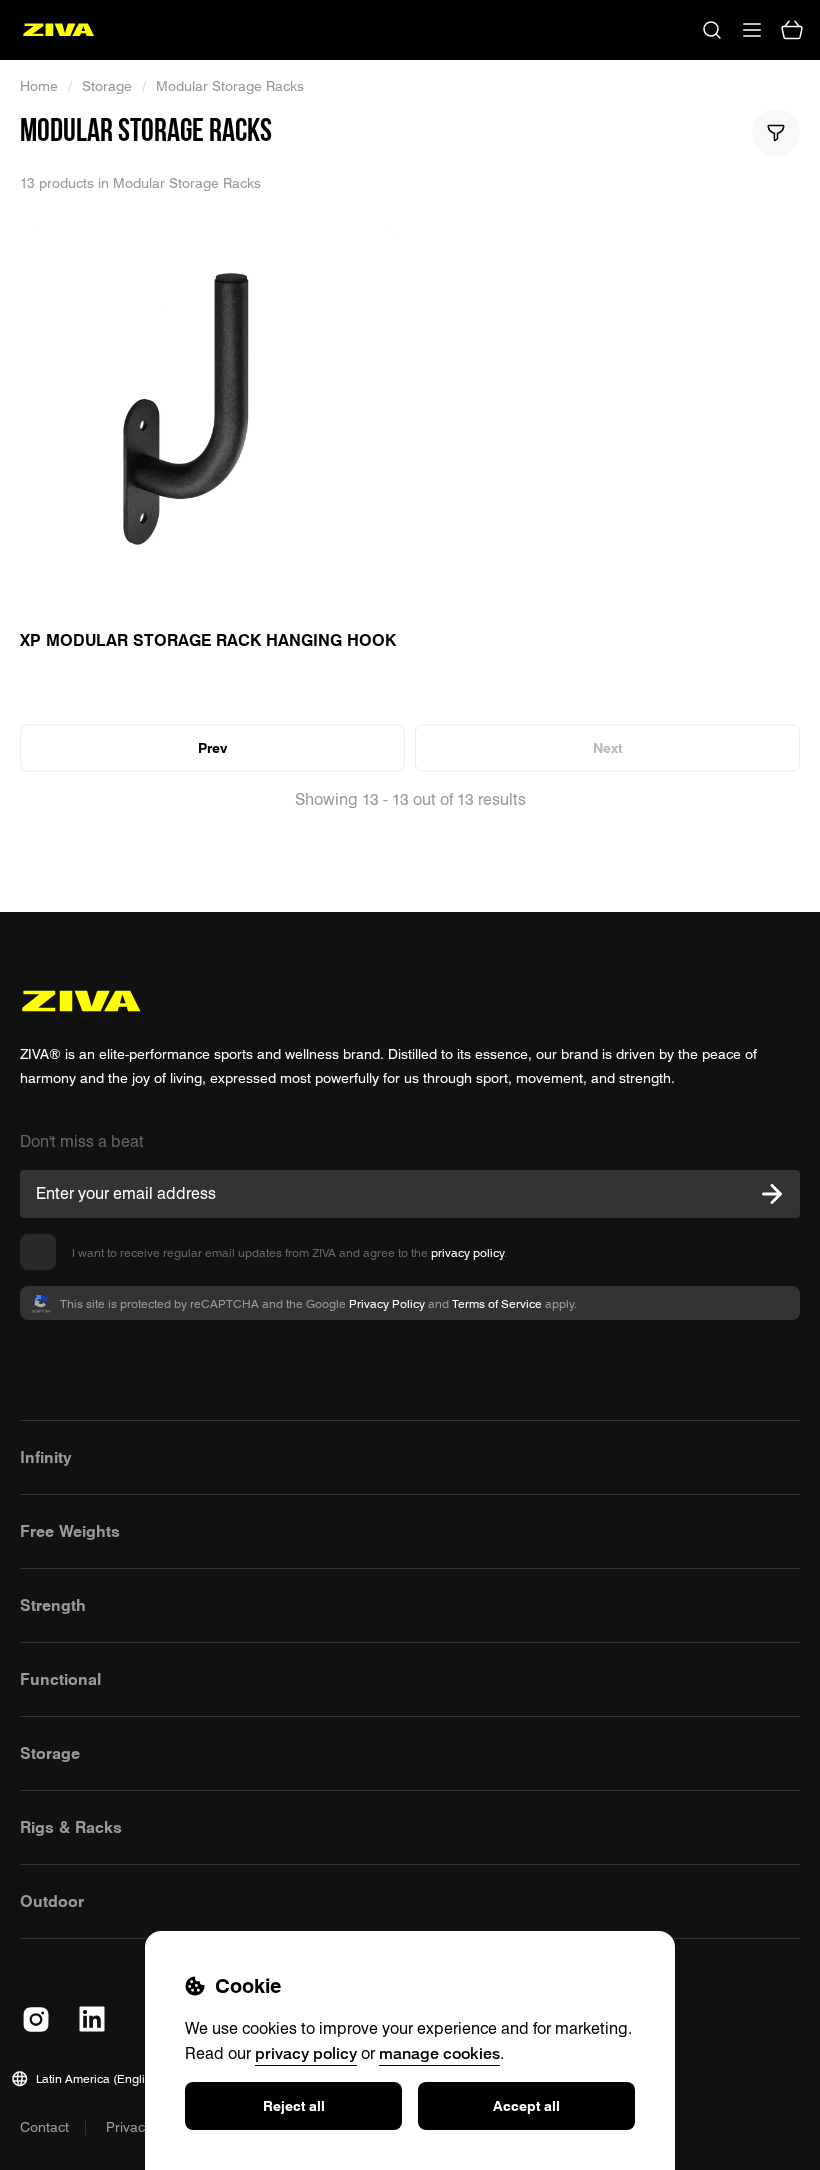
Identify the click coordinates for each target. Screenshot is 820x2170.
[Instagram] (36, 2019)
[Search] (712, 30)
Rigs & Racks (71, 1827)
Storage (107, 86)
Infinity (46, 1457)
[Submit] (772, 1194)
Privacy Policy (387, 1303)
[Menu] (752, 30)
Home (39, 86)
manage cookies (439, 2053)
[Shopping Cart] (792, 30)
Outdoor (52, 1901)
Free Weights (70, 1531)
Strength (53, 1605)
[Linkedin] (92, 2019)
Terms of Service (497, 1303)
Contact (44, 2127)
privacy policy (467, 1252)
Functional (60, 1679)
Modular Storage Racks (230, 86)
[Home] (58, 30)
